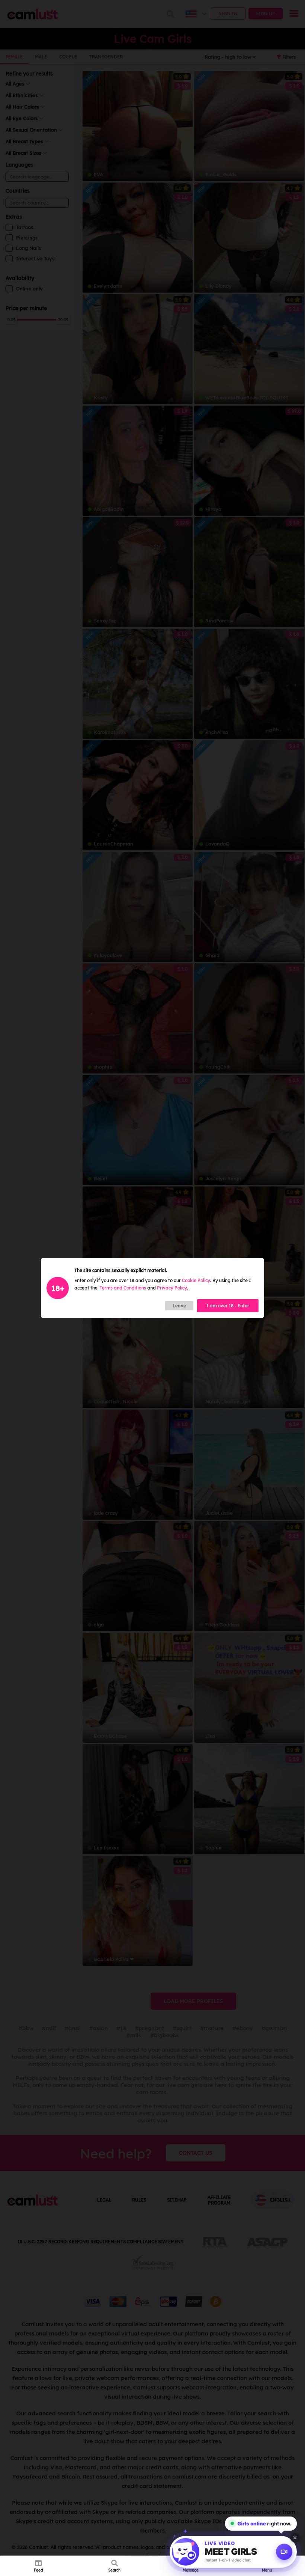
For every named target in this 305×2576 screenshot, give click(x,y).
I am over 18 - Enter (228, 1306)
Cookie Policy (196, 1280)
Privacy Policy (172, 1288)
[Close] (295, 2538)
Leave (179, 1306)
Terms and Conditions (123, 1288)
